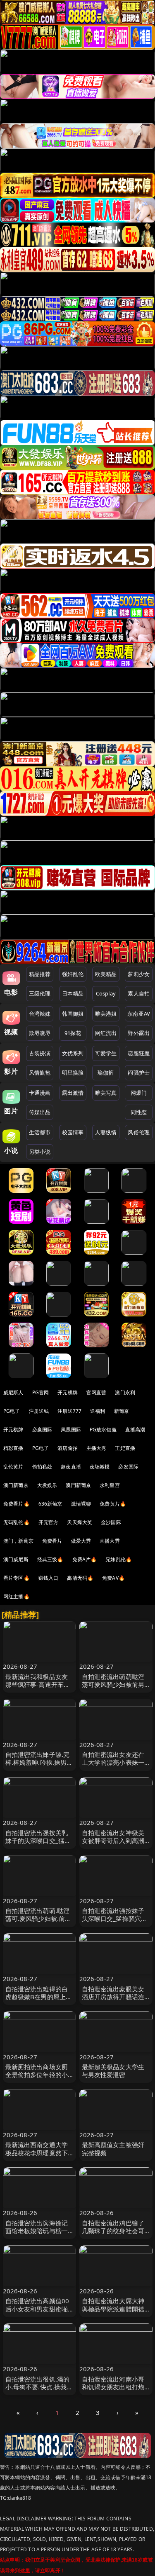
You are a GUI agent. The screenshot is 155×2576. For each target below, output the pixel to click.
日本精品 (73, 993)
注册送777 (69, 1411)
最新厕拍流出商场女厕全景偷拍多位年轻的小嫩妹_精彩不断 (37, 2075)
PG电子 (12, 1411)
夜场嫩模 (100, 1467)
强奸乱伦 (73, 974)
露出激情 (73, 1093)
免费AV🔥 (113, 1578)
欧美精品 (106, 974)
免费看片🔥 (17, 1504)
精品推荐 (40, 974)
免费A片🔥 (85, 1559)
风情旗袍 (40, 1073)
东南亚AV (139, 1014)
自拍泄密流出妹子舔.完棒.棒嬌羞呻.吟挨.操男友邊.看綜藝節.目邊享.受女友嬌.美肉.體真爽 (39, 1766)
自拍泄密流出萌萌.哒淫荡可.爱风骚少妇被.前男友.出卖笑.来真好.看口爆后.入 (39, 1923)
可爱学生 (106, 1053)
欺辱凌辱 (40, 1033)
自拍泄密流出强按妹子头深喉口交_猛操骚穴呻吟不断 (115, 1918)
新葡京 (122, 1411)
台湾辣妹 (40, 1014)
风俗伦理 (139, 1132)
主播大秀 (97, 1448)
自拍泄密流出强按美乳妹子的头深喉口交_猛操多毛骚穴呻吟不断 (38, 1841)
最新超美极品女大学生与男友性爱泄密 (113, 2071)
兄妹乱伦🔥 (119, 1559)
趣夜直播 (71, 1467)
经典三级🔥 (50, 1559)
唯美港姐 (106, 1014)
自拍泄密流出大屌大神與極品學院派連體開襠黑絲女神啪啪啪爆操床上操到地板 (113, 2313)
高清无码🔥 (80, 1578)
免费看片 (52, 1541)
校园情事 (73, 1132)
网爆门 (139, 1093)
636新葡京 (50, 1504)
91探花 (73, 1033)
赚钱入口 (49, 1578)
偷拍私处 (42, 1467)
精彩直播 (13, 1448)
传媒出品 (40, 1112)
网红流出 (106, 1033)
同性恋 (139, 1112)
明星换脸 (73, 1073)
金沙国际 (111, 1522)
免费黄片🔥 (113, 1504)
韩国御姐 (73, 1014)
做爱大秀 (81, 1541)
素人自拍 (139, 993)
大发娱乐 (47, 1485)
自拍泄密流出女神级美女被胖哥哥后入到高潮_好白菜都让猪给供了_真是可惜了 (115, 1845)
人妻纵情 (106, 1132)
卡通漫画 (40, 1093)
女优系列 (73, 1053)
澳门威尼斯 (16, 1559)
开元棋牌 (68, 1392)
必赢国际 (42, 1430)
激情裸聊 (81, 1504)
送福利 (98, 1411)
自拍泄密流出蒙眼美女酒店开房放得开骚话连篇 (113, 1997)
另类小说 (40, 1152)
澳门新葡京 (16, 1485)
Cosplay (106, 993)
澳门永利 (125, 1392)
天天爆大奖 (80, 1522)
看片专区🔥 (17, 1578)
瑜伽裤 (106, 1073)
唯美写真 (106, 1093)
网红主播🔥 (17, 1596)
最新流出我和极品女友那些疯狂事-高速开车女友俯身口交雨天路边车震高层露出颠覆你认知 (38, 1688)
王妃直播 (125, 1448)
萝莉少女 (139, 974)
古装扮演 (40, 1053)
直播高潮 (135, 1430)
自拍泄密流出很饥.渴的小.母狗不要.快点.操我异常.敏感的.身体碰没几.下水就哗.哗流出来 (39, 2391)
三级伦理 (40, 993)
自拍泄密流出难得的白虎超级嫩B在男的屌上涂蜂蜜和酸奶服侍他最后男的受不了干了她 (39, 2001)
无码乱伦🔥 (17, 1522)
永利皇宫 (110, 1485)
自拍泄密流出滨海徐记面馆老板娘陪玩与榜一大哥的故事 (37, 2231)
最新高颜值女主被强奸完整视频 (113, 2149)
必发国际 (128, 1467)
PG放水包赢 (103, 1430)
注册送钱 (39, 1411)
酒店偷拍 (68, 1448)
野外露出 (139, 1033)
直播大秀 (110, 1541)
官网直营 (97, 1392)
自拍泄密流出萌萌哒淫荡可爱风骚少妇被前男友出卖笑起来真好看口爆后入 (113, 1688)
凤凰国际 (71, 1430)
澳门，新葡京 (18, 1541)
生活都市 (40, 1132)
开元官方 (49, 1522)
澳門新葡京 (78, 1485)
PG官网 (41, 1392)
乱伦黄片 (13, 1467)
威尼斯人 (13, 1392)
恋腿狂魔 (139, 1053)
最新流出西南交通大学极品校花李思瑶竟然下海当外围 (37, 2152)
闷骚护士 (139, 1073)
